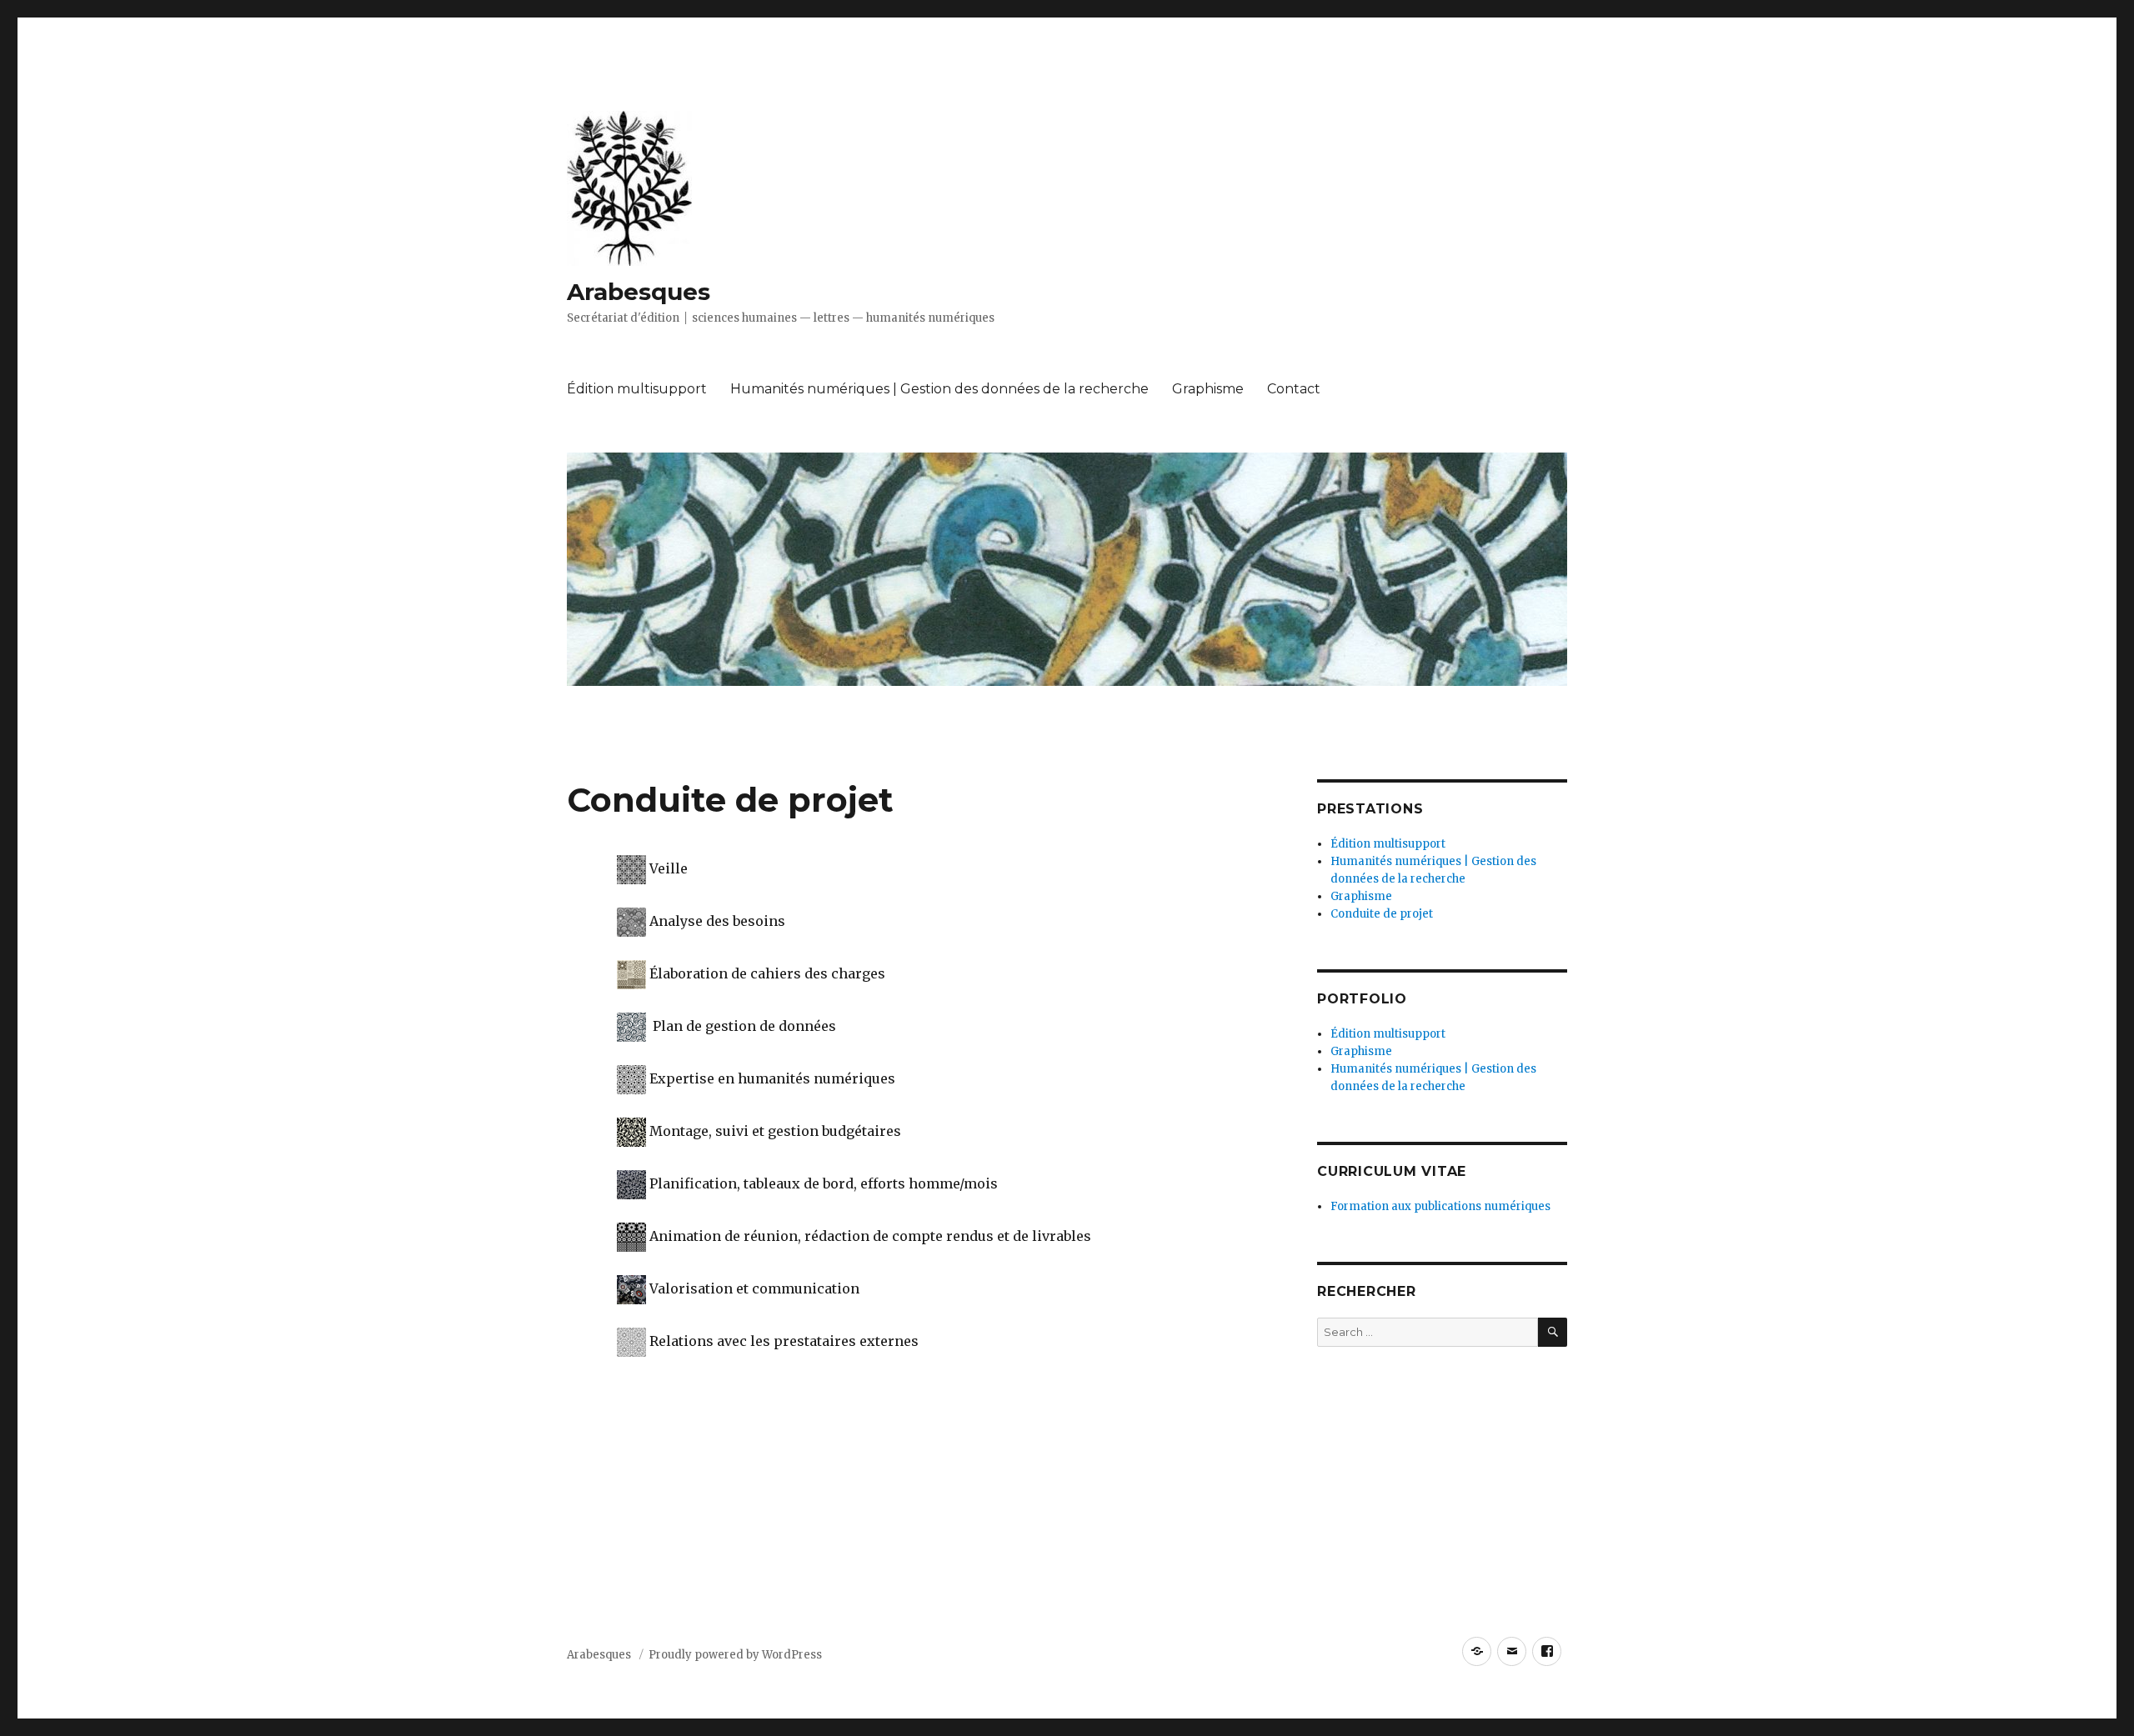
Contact (1294, 389)
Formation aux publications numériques (1440, 1206)
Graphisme (1208, 389)
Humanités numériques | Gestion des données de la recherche (939, 389)
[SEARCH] (1553, 1332)
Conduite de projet (1382, 914)
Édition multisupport (637, 389)
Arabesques (639, 292)
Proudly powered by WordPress (735, 1655)
